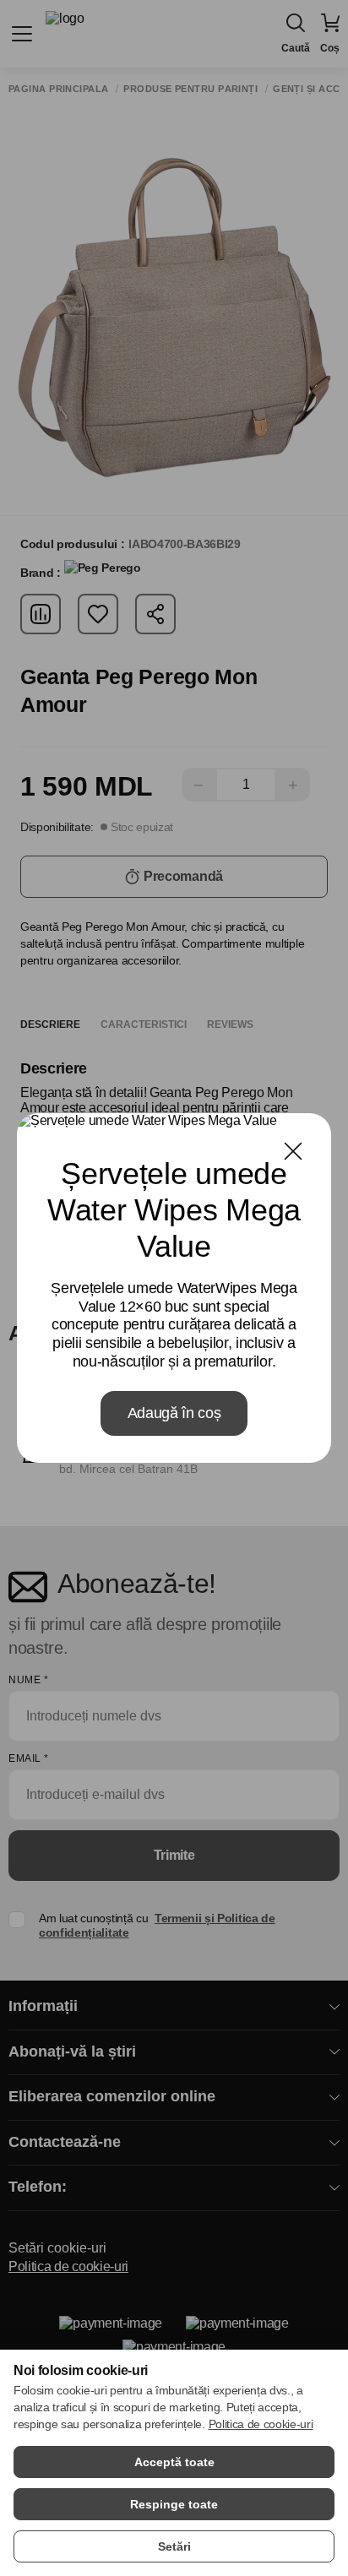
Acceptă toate (174, 2462)
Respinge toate (174, 2504)
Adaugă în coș (174, 1413)
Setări (174, 2546)
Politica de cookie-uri (261, 2424)
